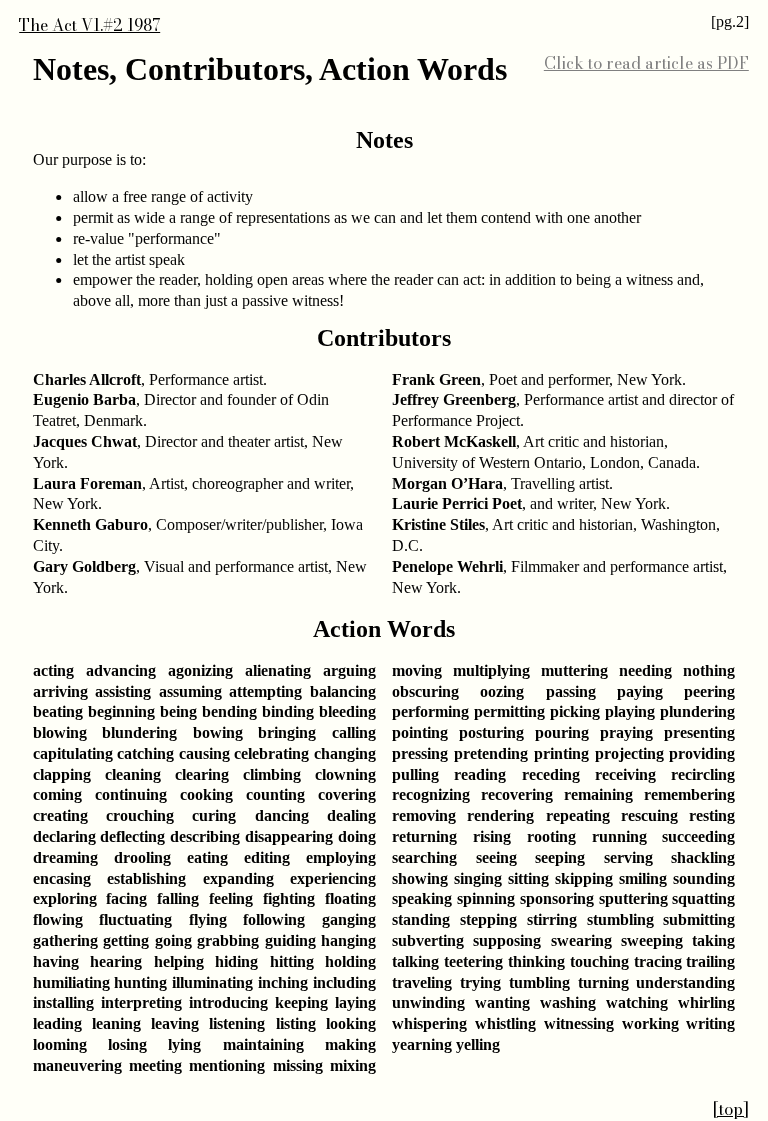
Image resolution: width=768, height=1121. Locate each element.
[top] (731, 1109)
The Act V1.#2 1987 (89, 25)
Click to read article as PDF (646, 63)
